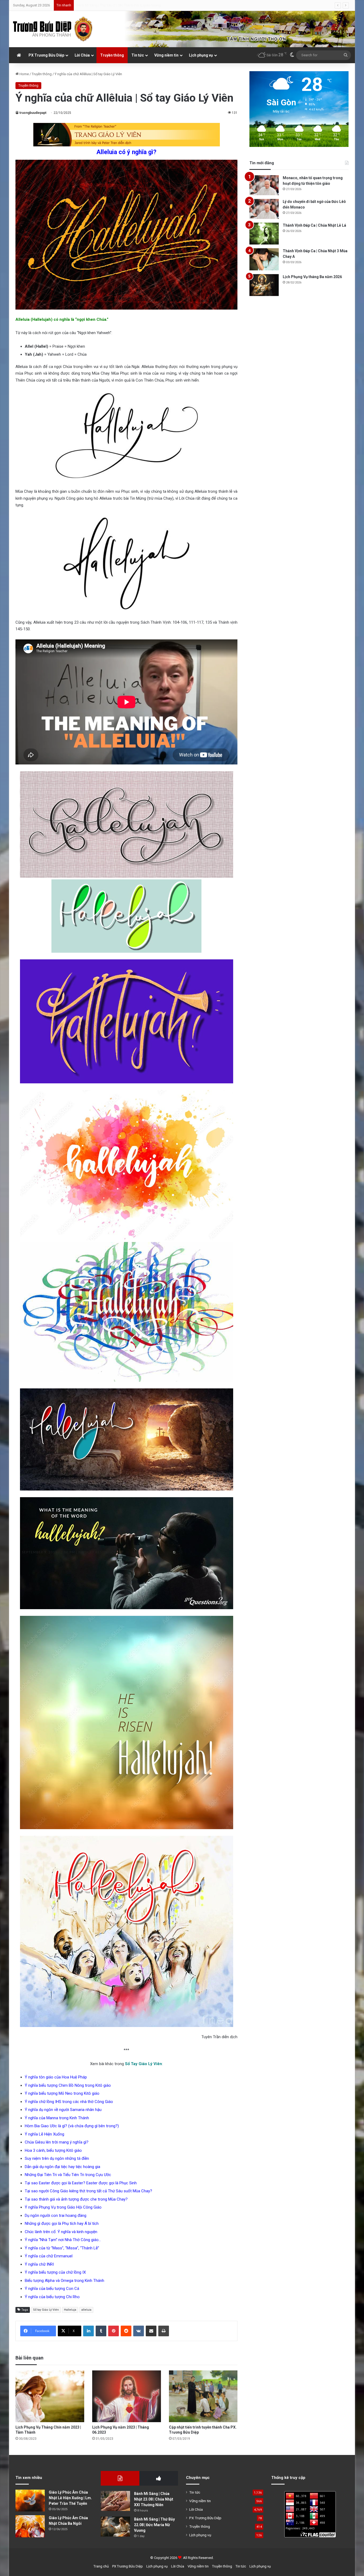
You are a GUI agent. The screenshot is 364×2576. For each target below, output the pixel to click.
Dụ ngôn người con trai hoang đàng (56, 2216)
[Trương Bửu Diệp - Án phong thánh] (53, 29)
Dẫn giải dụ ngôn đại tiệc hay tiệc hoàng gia (62, 2167)
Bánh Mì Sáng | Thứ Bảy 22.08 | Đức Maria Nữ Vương (154, 2525)
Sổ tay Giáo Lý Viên (46, 2310)
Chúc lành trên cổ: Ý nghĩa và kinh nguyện (61, 2232)
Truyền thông (112, 55)
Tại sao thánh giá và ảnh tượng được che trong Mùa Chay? (76, 2199)
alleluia (86, 2310)
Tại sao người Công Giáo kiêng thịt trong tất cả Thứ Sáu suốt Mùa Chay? (88, 2191)
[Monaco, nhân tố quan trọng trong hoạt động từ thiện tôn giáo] (264, 185)
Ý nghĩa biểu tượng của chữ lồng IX (55, 2272)
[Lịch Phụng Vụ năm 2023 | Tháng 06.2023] (127, 2396)
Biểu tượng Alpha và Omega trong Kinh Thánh (64, 2281)
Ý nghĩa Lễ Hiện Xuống (45, 2134)
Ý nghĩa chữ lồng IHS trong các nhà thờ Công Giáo (69, 2102)
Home (24, 74)
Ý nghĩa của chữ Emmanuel (49, 2256)
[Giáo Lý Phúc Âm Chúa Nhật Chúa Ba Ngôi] (30, 2526)
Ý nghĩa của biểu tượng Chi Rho (52, 2297)
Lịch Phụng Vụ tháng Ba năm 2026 (312, 277)
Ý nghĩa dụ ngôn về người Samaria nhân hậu (63, 2110)
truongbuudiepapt (33, 113)
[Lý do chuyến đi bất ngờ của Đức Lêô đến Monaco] (264, 209)
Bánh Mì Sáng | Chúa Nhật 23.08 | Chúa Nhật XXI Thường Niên (154, 2499)
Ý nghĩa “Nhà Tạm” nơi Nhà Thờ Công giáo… (63, 2240)
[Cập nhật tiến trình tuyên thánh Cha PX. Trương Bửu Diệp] (203, 2396)
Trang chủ (101, 2566)
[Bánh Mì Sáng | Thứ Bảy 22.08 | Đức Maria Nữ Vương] (115, 2527)
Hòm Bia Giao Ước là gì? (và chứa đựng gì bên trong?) (72, 2126)
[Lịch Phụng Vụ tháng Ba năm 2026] (264, 285)
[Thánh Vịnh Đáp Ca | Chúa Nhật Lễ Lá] (264, 234)
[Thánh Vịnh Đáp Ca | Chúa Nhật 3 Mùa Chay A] (264, 259)
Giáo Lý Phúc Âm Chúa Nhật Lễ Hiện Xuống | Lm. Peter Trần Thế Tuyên (70, 2498)
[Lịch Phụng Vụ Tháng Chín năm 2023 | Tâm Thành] (50, 2396)
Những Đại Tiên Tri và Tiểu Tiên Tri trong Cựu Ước (68, 2175)
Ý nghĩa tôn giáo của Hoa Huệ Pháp (56, 2077)
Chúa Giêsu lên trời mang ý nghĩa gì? (57, 2142)
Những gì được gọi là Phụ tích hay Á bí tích (62, 2224)
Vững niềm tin (166, 55)
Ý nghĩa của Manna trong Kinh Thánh (57, 2118)
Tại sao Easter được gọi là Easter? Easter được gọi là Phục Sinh (81, 2183)
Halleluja (70, 2310)
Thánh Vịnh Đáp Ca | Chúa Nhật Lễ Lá (314, 225)
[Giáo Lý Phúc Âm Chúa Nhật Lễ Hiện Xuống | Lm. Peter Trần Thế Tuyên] (30, 2501)
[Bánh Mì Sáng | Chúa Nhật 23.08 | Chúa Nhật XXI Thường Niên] (115, 2501)
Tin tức (138, 55)
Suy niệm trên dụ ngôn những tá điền (57, 2158)
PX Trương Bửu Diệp (46, 55)
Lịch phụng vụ (201, 55)
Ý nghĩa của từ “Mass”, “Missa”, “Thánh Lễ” (62, 2248)
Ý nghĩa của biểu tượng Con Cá (52, 2289)
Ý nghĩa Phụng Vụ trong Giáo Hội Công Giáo (63, 2207)
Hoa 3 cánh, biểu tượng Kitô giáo (53, 2150)
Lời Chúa (82, 55)
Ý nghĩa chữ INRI (39, 2264)
